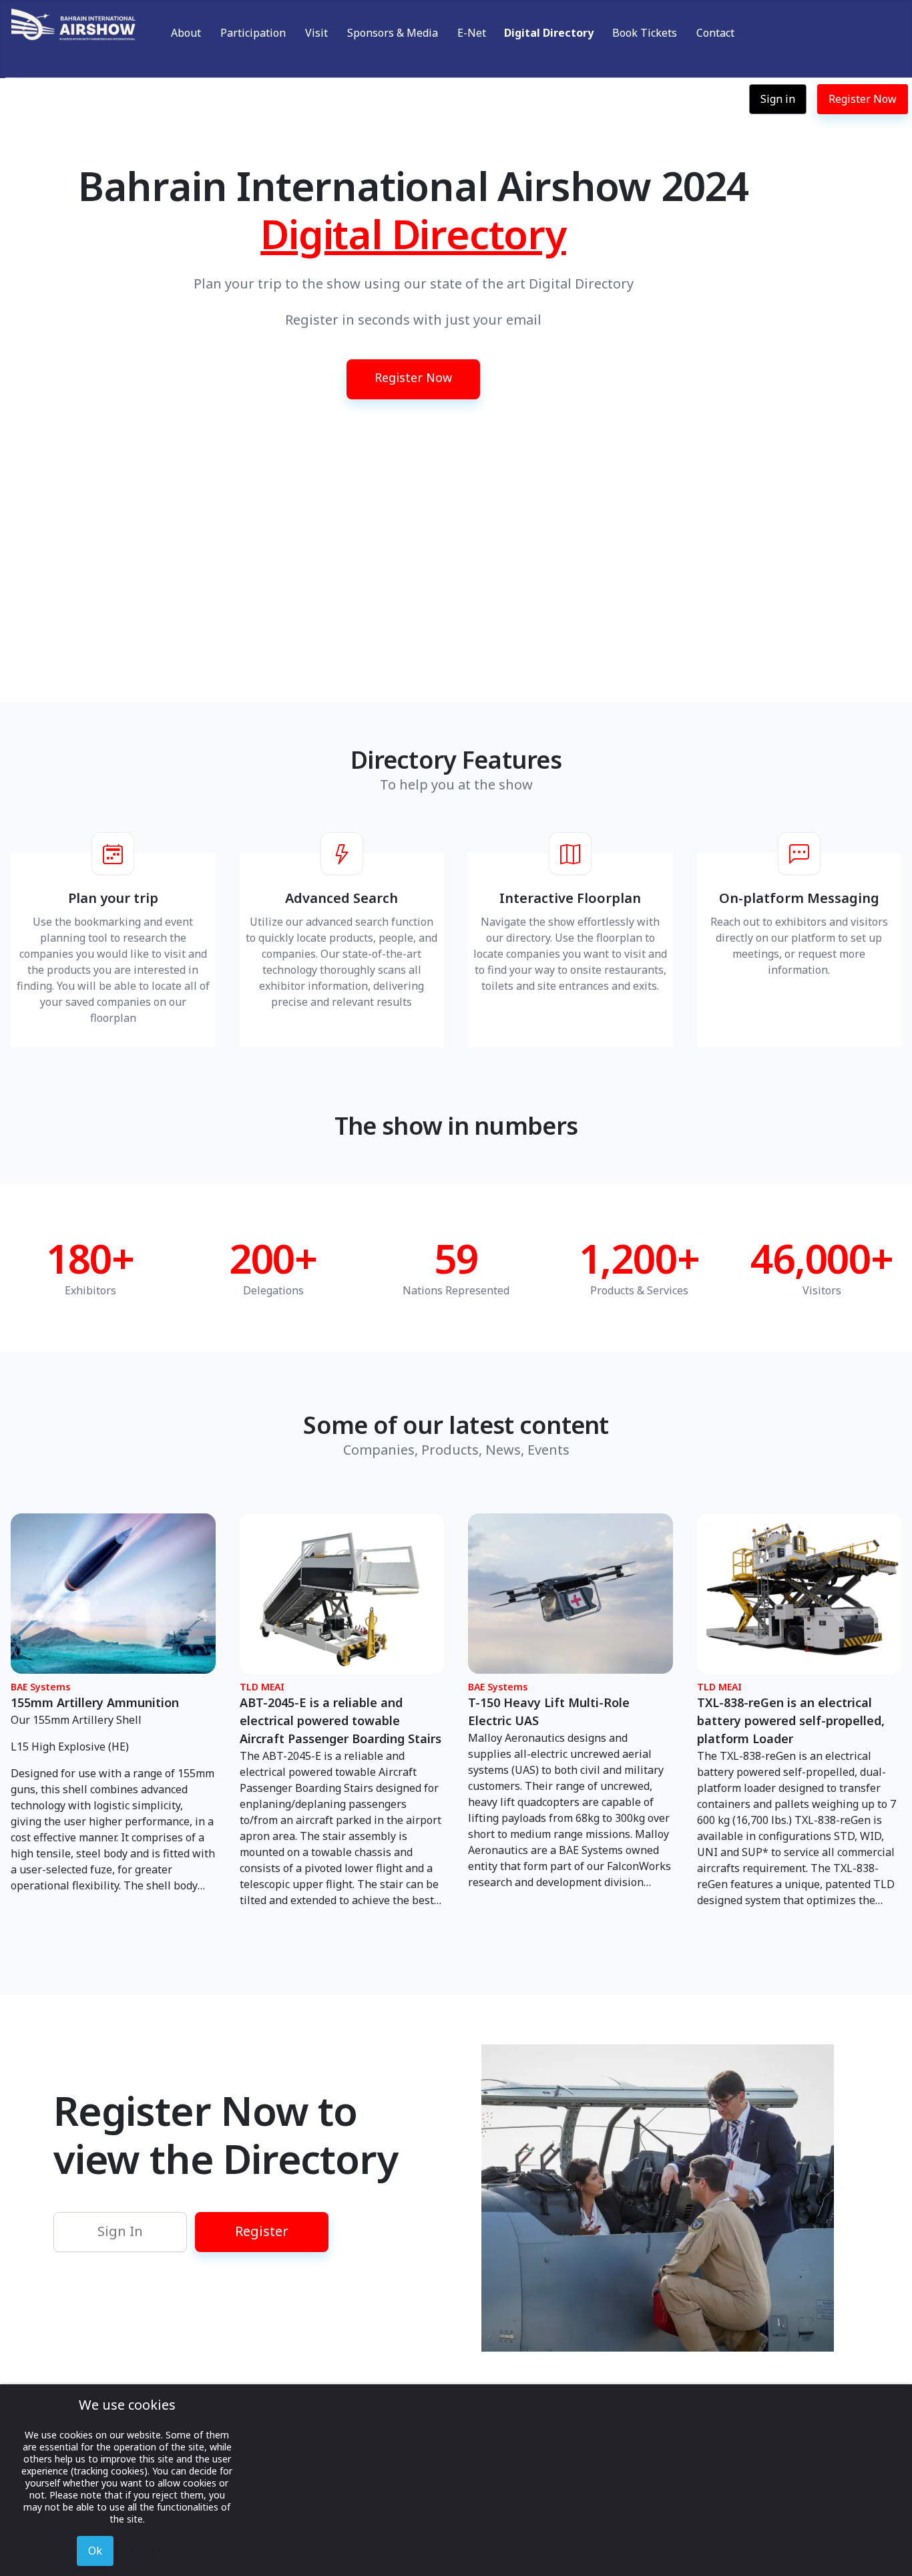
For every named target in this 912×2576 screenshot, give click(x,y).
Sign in (778, 99)
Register (262, 2231)
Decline (147, 2551)
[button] (413, 365)
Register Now (863, 99)
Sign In (120, 2231)
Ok (95, 2551)
